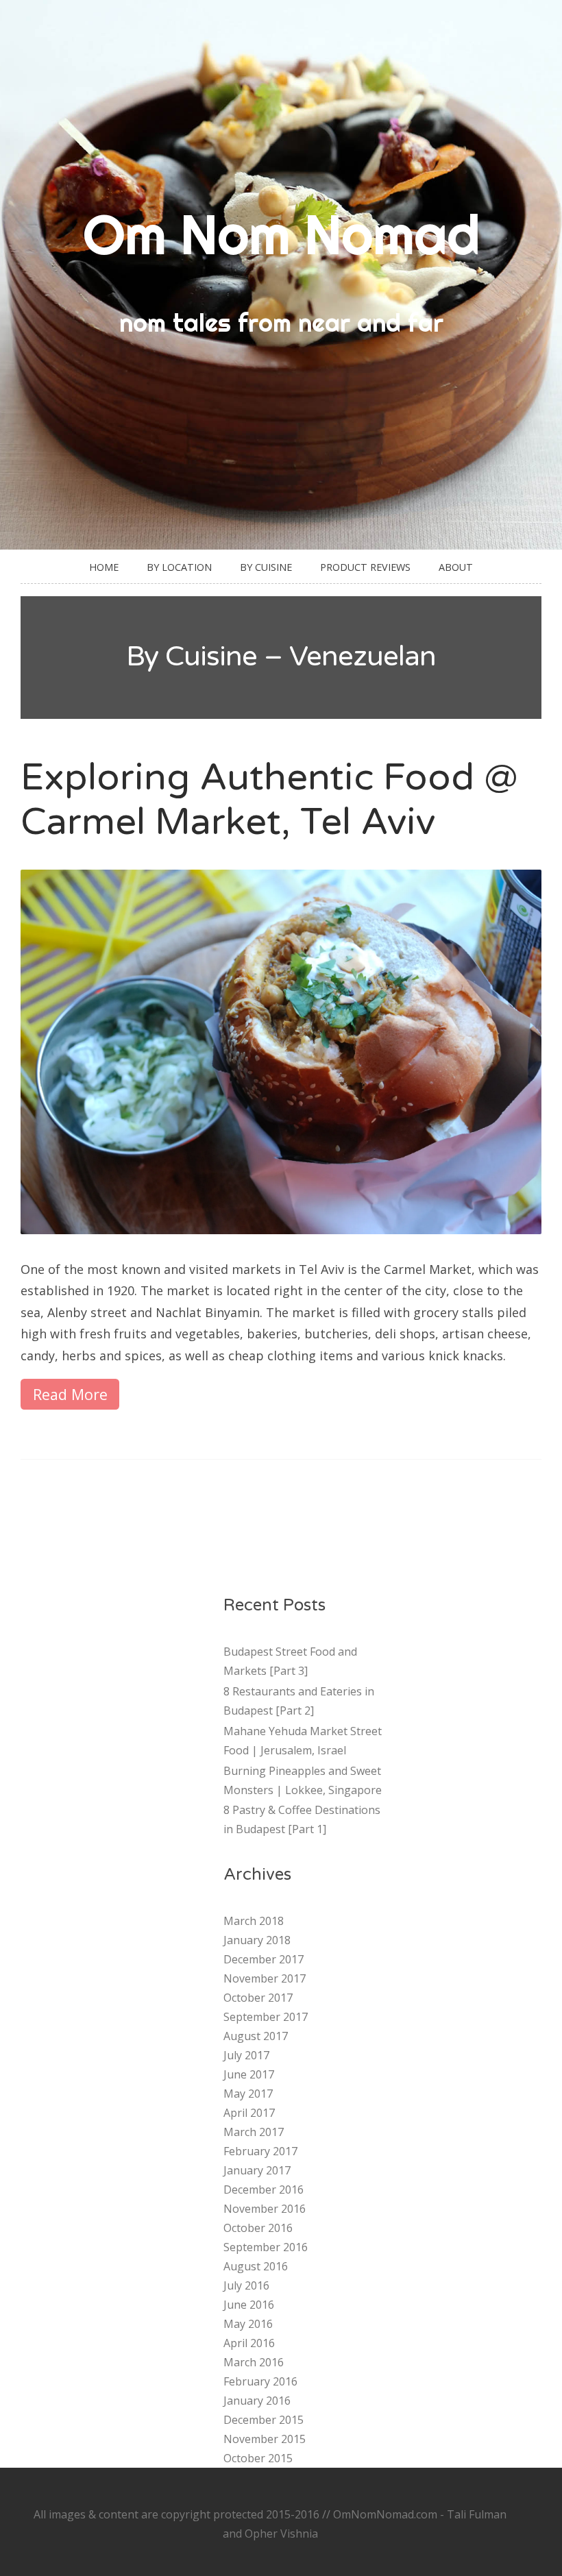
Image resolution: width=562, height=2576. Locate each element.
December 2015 (264, 2420)
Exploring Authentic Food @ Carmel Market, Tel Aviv (269, 800)
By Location (179, 567)
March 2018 (254, 1921)
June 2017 (249, 2074)
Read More (70, 1394)
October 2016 (258, 2228)
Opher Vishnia (281, 2534)
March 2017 (254, 2132)
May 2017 (248, 2094)
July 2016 (246, 2285)
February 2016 (260, 2381)
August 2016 (256, 2266)
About (456, 567)
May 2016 (248, 2324)
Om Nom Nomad (281, 234)
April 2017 (249, 2113)
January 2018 (257, 1940)
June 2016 (249, 2305)
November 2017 (265, 1978)
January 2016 (257, 2401)
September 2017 (266, 2017)
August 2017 (256, 2036)
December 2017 (264, 1959)
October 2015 (258, 2458)
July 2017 (246, 2055)
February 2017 (260, 2151)
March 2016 (254, 2362)
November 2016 (265, 2209)
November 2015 (265, 2439)
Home (104, 567)
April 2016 (249, 2343)
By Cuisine (266, 567)
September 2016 (266, 2247)
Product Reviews (365, 567)
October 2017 (258, 1998)
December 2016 (264, 2189)
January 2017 (257, 2170)
